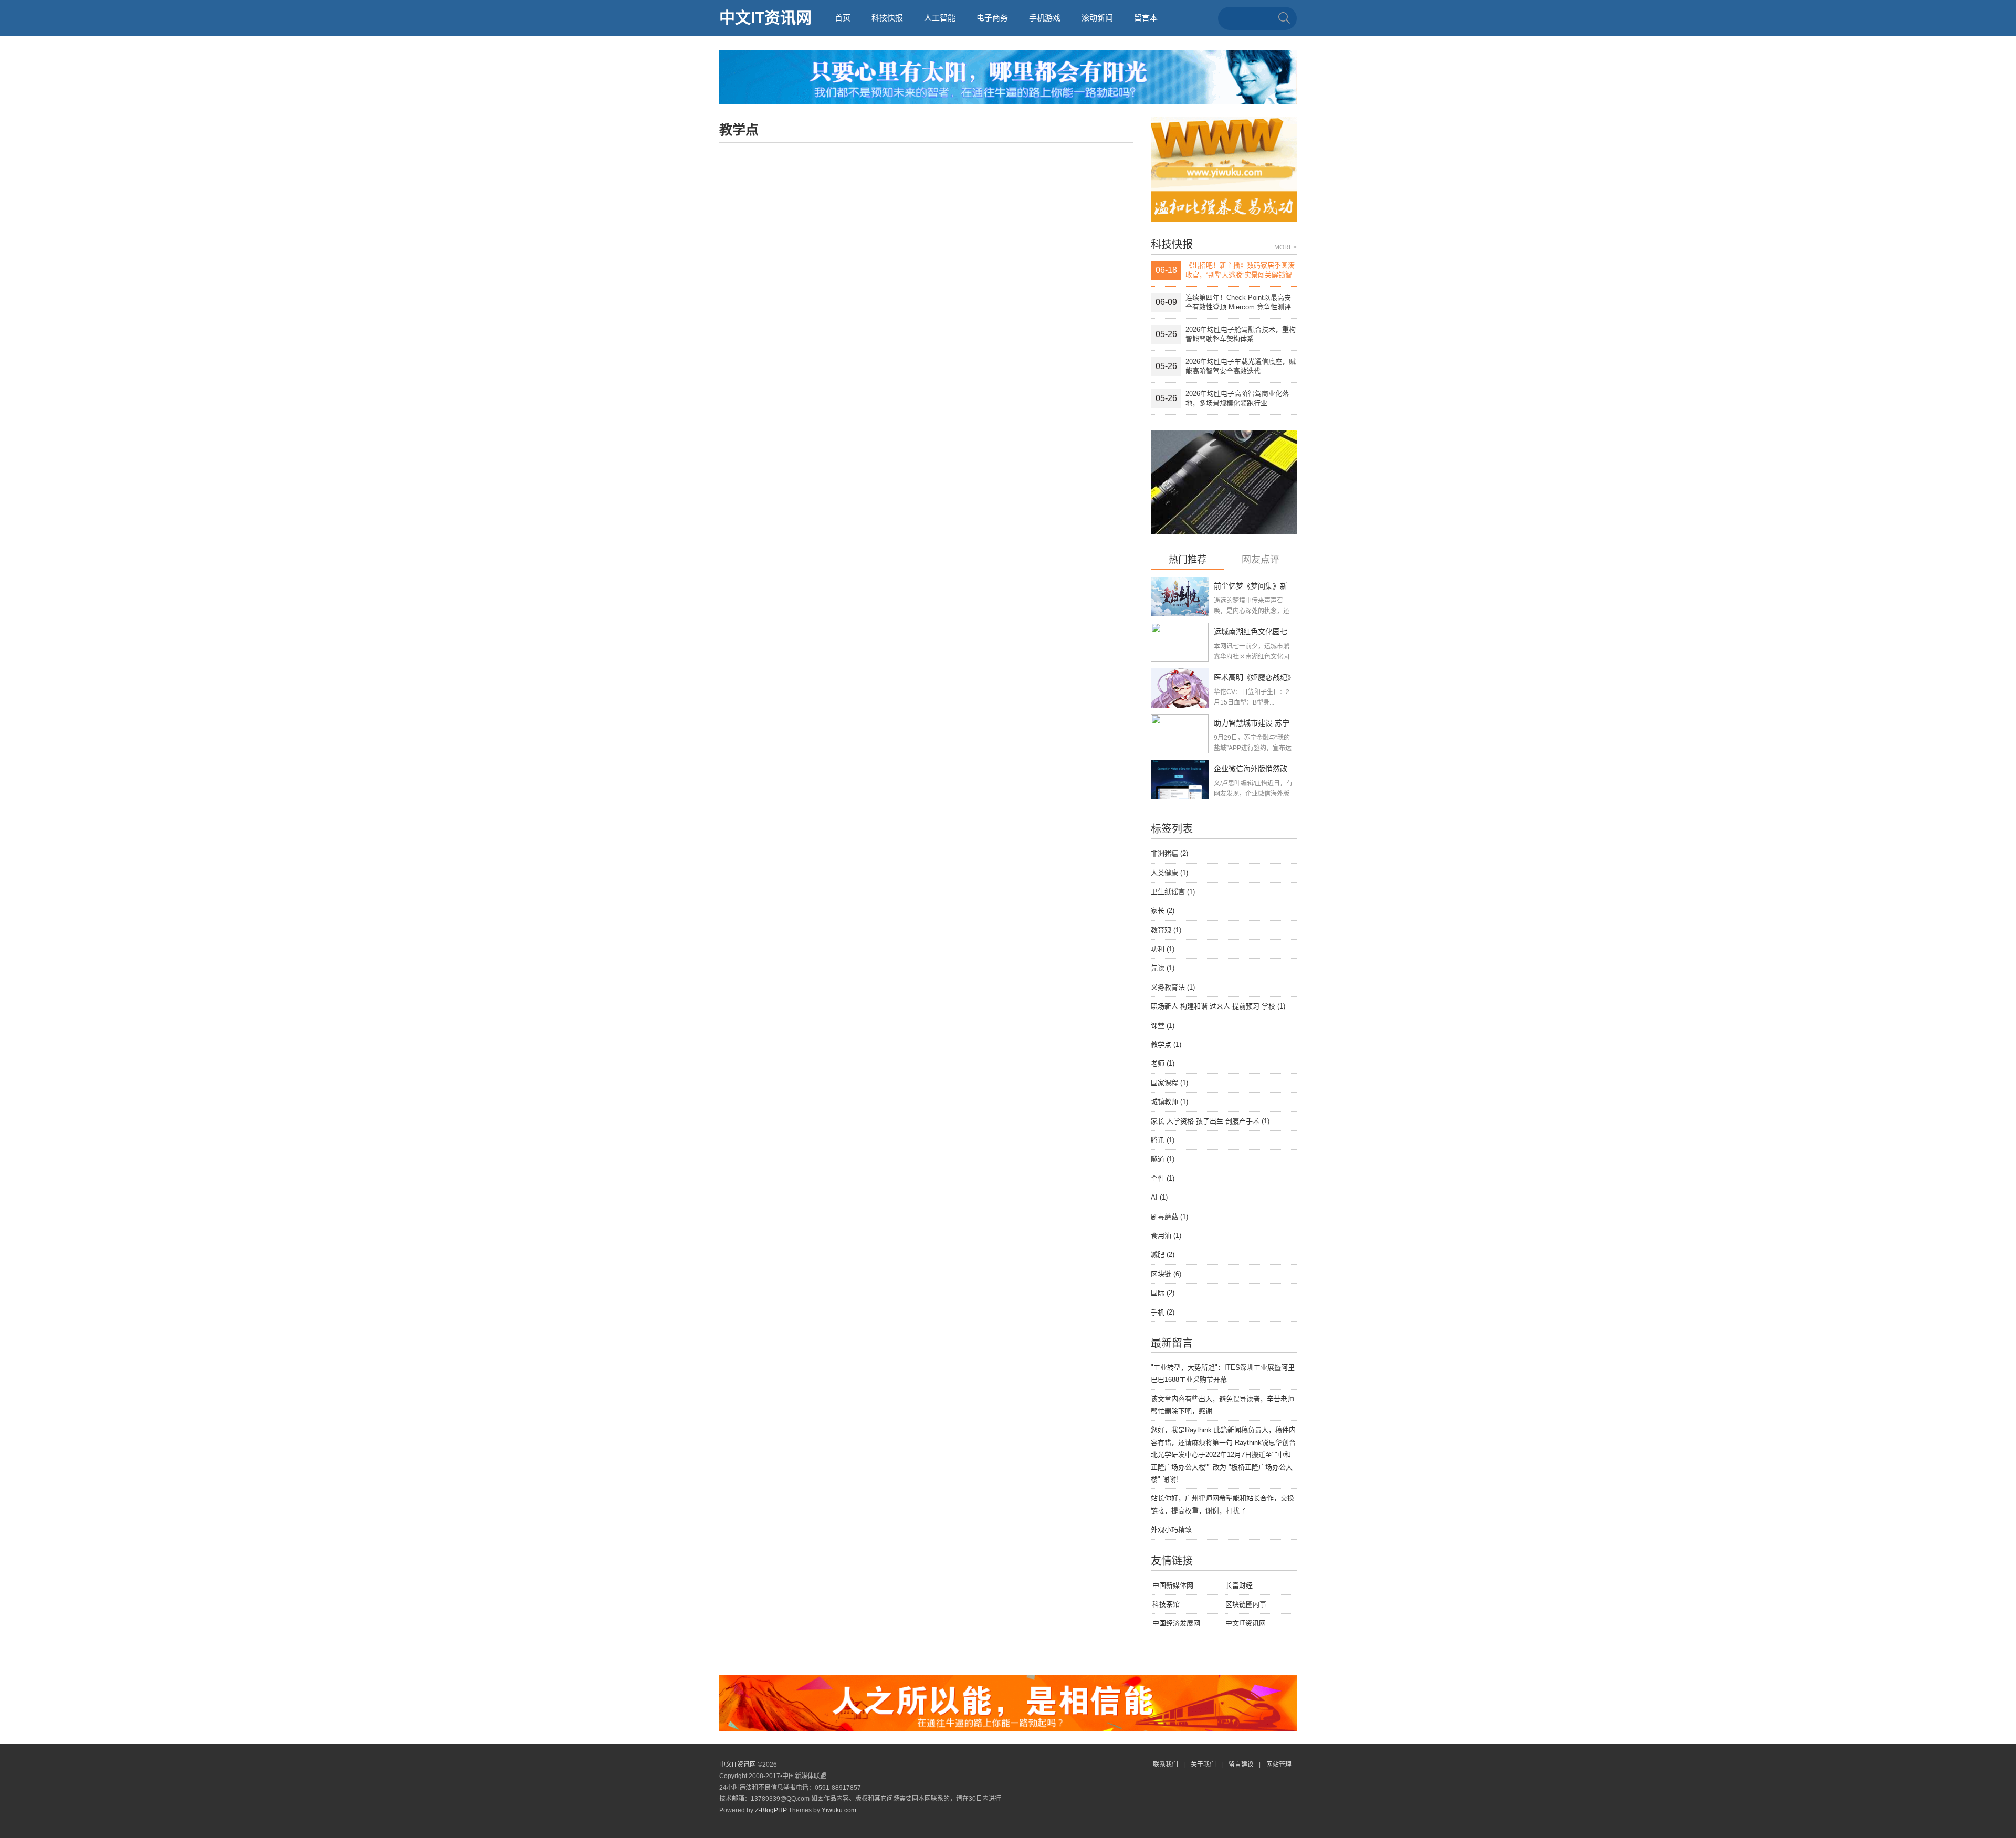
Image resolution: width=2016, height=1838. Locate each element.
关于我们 (1203, 1765)
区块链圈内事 (1246, 1604)
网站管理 (1279, 1765)
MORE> (1285, 247)
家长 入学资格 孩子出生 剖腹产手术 (1210, 1121)
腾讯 (1163, 1140)
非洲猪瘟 (1169, 853)
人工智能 (940, 18)
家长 (1163, 911)
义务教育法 (1173, 987)
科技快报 (887, 18)
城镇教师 (1169, 1102)
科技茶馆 (1166, 1604)
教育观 (1166, 930)
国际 (1163, 1293)
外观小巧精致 (1171, 1530)
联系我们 (1165, 1765)
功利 (1163, 949)
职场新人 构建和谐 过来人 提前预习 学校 (1218, 1006)
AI (1159, 1197)
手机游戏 (1045, 18)
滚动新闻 (1097, 18)
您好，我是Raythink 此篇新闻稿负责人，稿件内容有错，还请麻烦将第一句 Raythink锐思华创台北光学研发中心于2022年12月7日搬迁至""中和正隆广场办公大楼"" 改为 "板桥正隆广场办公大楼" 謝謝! (1223, 1454)
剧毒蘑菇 (1169, 1217)
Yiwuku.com (839, 1810)
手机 (1163, 1312)
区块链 (1166, 1274)
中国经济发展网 (1176, 1623)
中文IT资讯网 (765, 18)
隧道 (1163, 1159)
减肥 (1163, 1254)
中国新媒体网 (1173, 1585)
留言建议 (1241, 1765)
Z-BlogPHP (771, 1810)
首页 (843, 18)
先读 (1163, 968)
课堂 (1163, 1026)
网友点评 (1261, 560)
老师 (1163, 1063)
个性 (1163, 1178)
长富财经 (1239, 1585)
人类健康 (1169, 873)
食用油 (1166, 1236)
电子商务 (992, 18)
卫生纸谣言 (1173, 892)
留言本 (1146, 18)
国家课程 (1169, 1083)
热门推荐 (1188, 560)
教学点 (1166, 1044)
